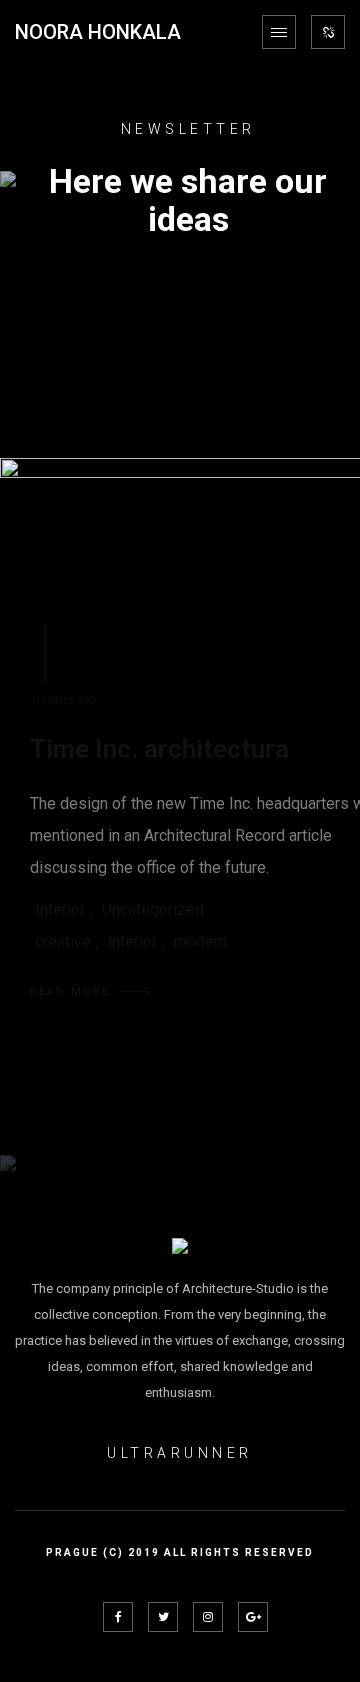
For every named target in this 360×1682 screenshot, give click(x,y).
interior (132, 941)
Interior (60, 909)
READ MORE (70, 991)
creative (63, 941)
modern (200, 941)
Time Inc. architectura (159, 749)
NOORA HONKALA (98, 32)
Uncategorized (153, 909)
